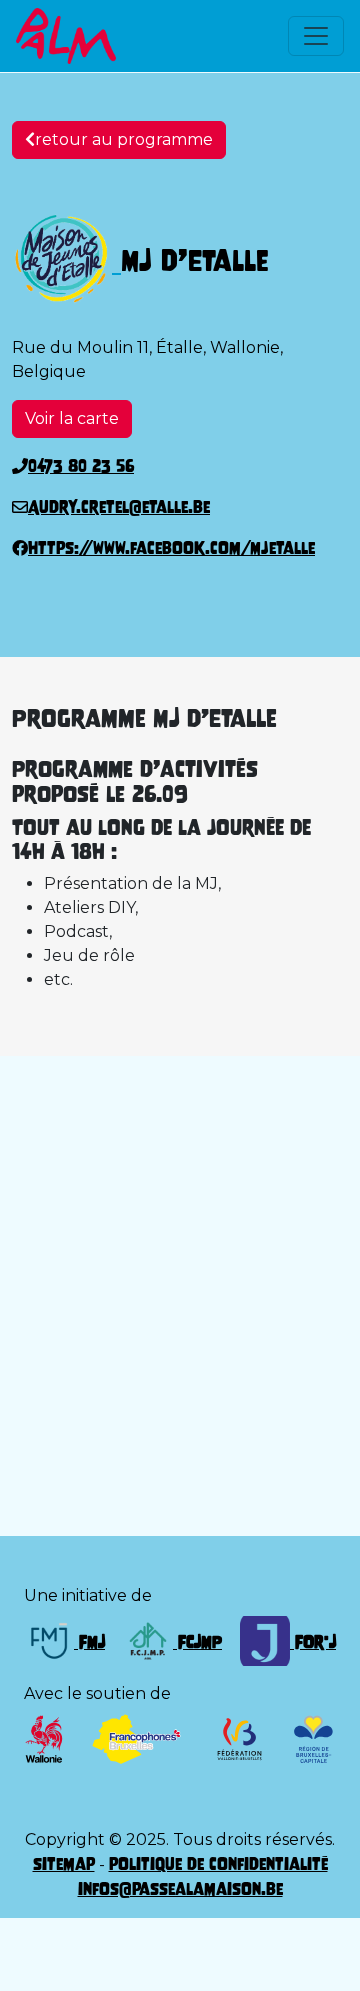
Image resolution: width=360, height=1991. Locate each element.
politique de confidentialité (218, 1864)
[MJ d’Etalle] (66, 260)
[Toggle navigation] (316, 36)
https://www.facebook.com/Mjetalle (171, 548)
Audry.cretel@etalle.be (119, 507)
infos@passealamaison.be (180, 1889)
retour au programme (124, 139)
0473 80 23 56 (81, 466)
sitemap (64, 1864)
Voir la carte (72, 418)
